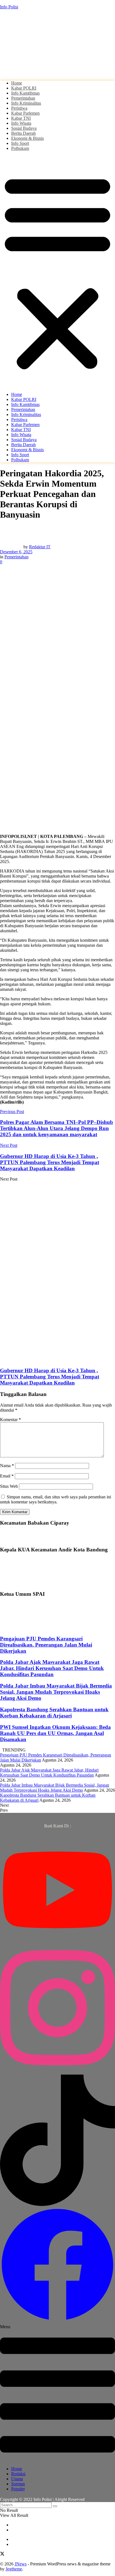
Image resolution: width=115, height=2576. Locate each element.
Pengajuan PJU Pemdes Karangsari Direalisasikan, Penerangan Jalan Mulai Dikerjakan (46, 1645)
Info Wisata (21, 123)
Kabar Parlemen (25, 113)
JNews (21, 2564)
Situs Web (9, 1486)
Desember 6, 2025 (16, 552)
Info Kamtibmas (25, 93)
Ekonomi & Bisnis (27, 138)
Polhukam (20, 148)
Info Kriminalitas (26, 103)
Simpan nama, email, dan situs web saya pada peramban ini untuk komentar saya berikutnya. (56, 1499)
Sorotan (18, 2484)
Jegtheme (14, 2569)
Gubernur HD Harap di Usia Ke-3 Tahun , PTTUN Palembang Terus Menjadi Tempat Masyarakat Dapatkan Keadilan (50, 1377)
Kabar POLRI (24, 88)
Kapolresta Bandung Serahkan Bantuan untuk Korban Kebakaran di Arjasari (54, 1713)
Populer (18, 2489)
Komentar (10, 1420)
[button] (57, 271)
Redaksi (18, 2474)
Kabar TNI (21, 118)
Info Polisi (9, 7)
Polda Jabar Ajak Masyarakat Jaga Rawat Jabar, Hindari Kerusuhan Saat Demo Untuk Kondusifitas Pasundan (52, 1668)
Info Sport (20, 143)
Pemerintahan (23, 98)
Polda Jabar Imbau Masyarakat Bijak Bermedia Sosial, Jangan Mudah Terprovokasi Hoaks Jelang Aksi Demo (56, 1692)
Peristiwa (19, 108)
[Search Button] (55, 2506)
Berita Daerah (23, 133)
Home (17, 83)
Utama (17, 2479)
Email (7, 1476)
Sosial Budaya (24, 128)
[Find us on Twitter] (2, 2554)
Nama (7, 1466)
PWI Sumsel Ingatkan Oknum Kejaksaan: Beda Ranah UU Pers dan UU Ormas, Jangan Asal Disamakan (55, 1733)
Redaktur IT (40, 547)
